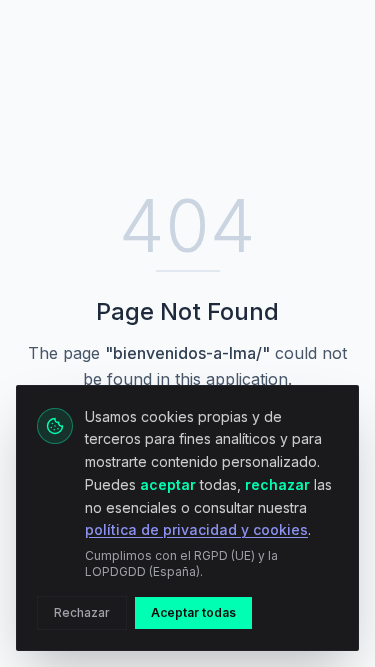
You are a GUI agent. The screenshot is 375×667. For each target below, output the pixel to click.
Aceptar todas (193, 612)
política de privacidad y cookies (196, 529)
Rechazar (82, 612)
